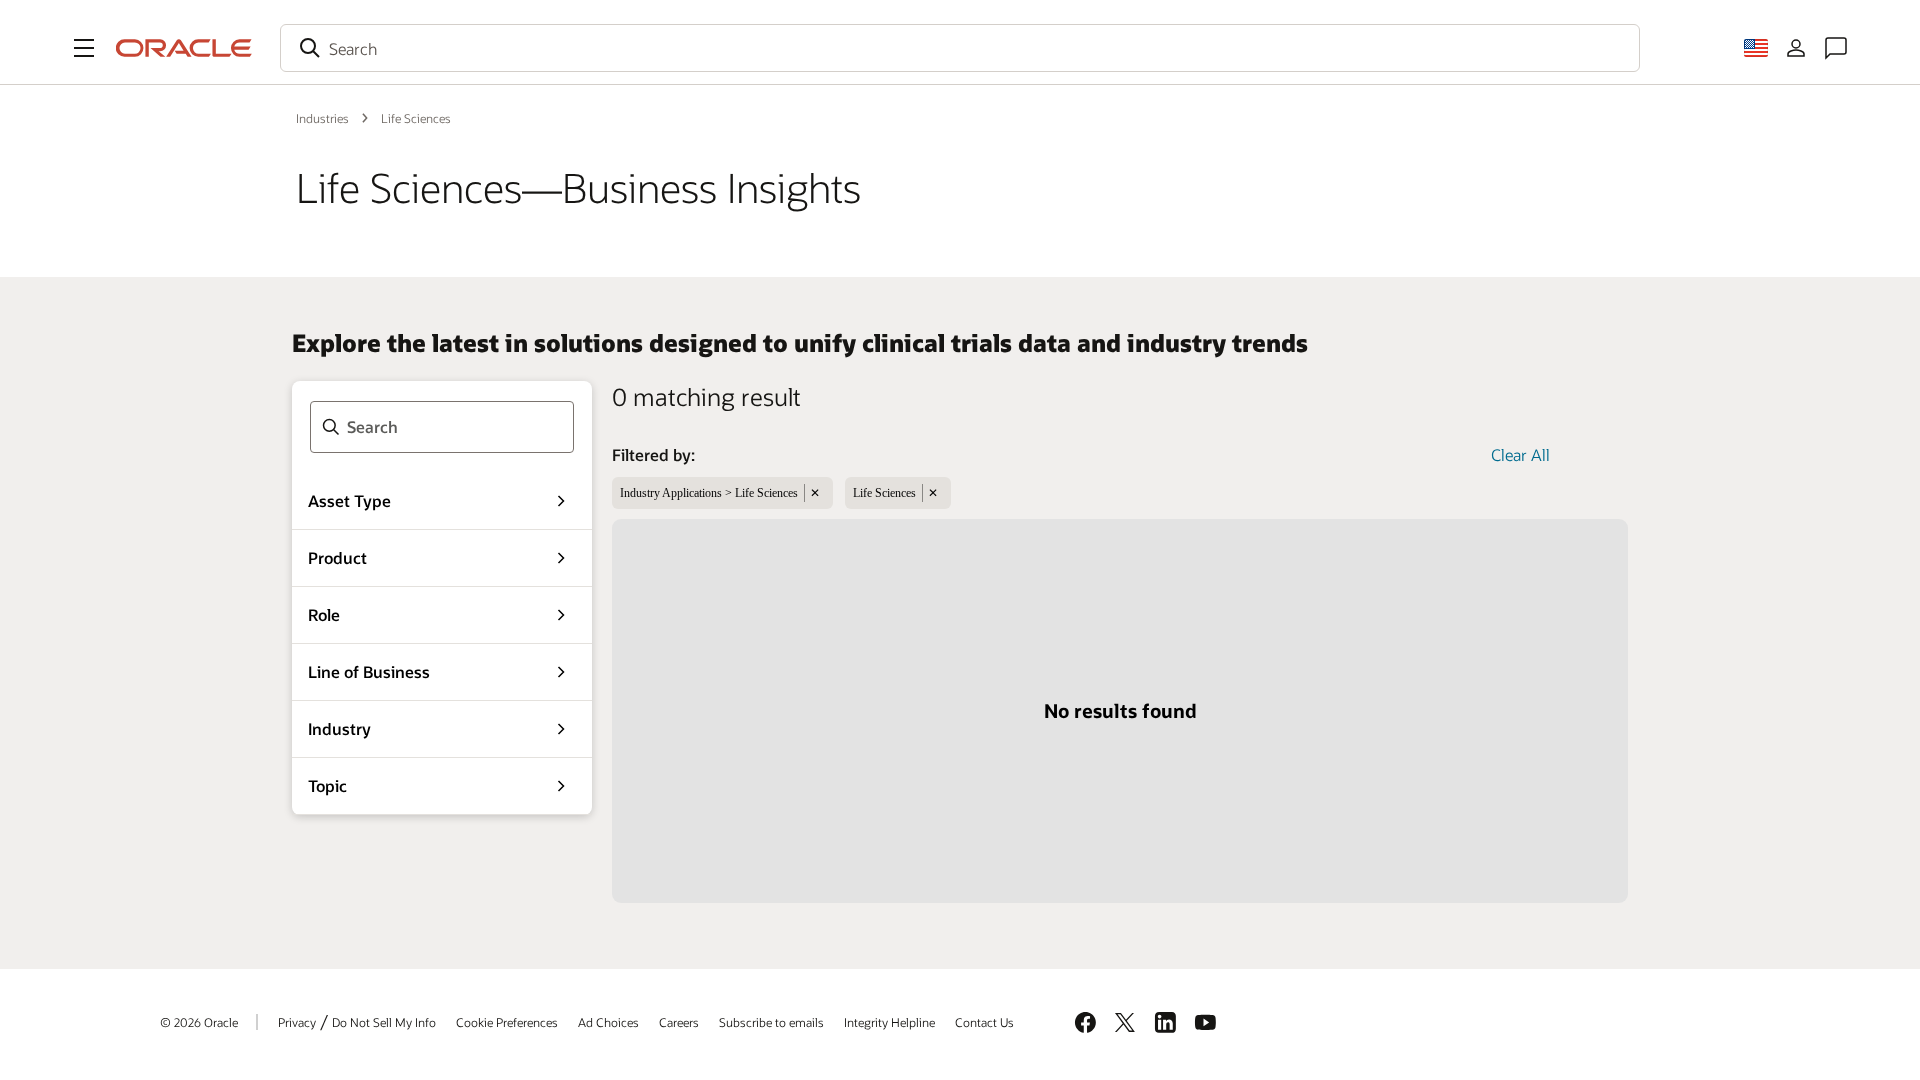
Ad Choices (608, 1022)
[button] (84, 48)
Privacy (297, 1022)
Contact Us (984, 1022)
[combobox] (960, 48)
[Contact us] (1836, 48)
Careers (679, 1022)
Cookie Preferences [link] (507, 1022)
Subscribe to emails (771, 1022)
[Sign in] (1796, 48)
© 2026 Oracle (199, 1022)
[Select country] (1756, 48)
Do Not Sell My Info (384, 1022)
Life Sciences (416, 118)
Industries (322, 118)
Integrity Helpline (889, 1022)
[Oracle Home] (184, 48)
